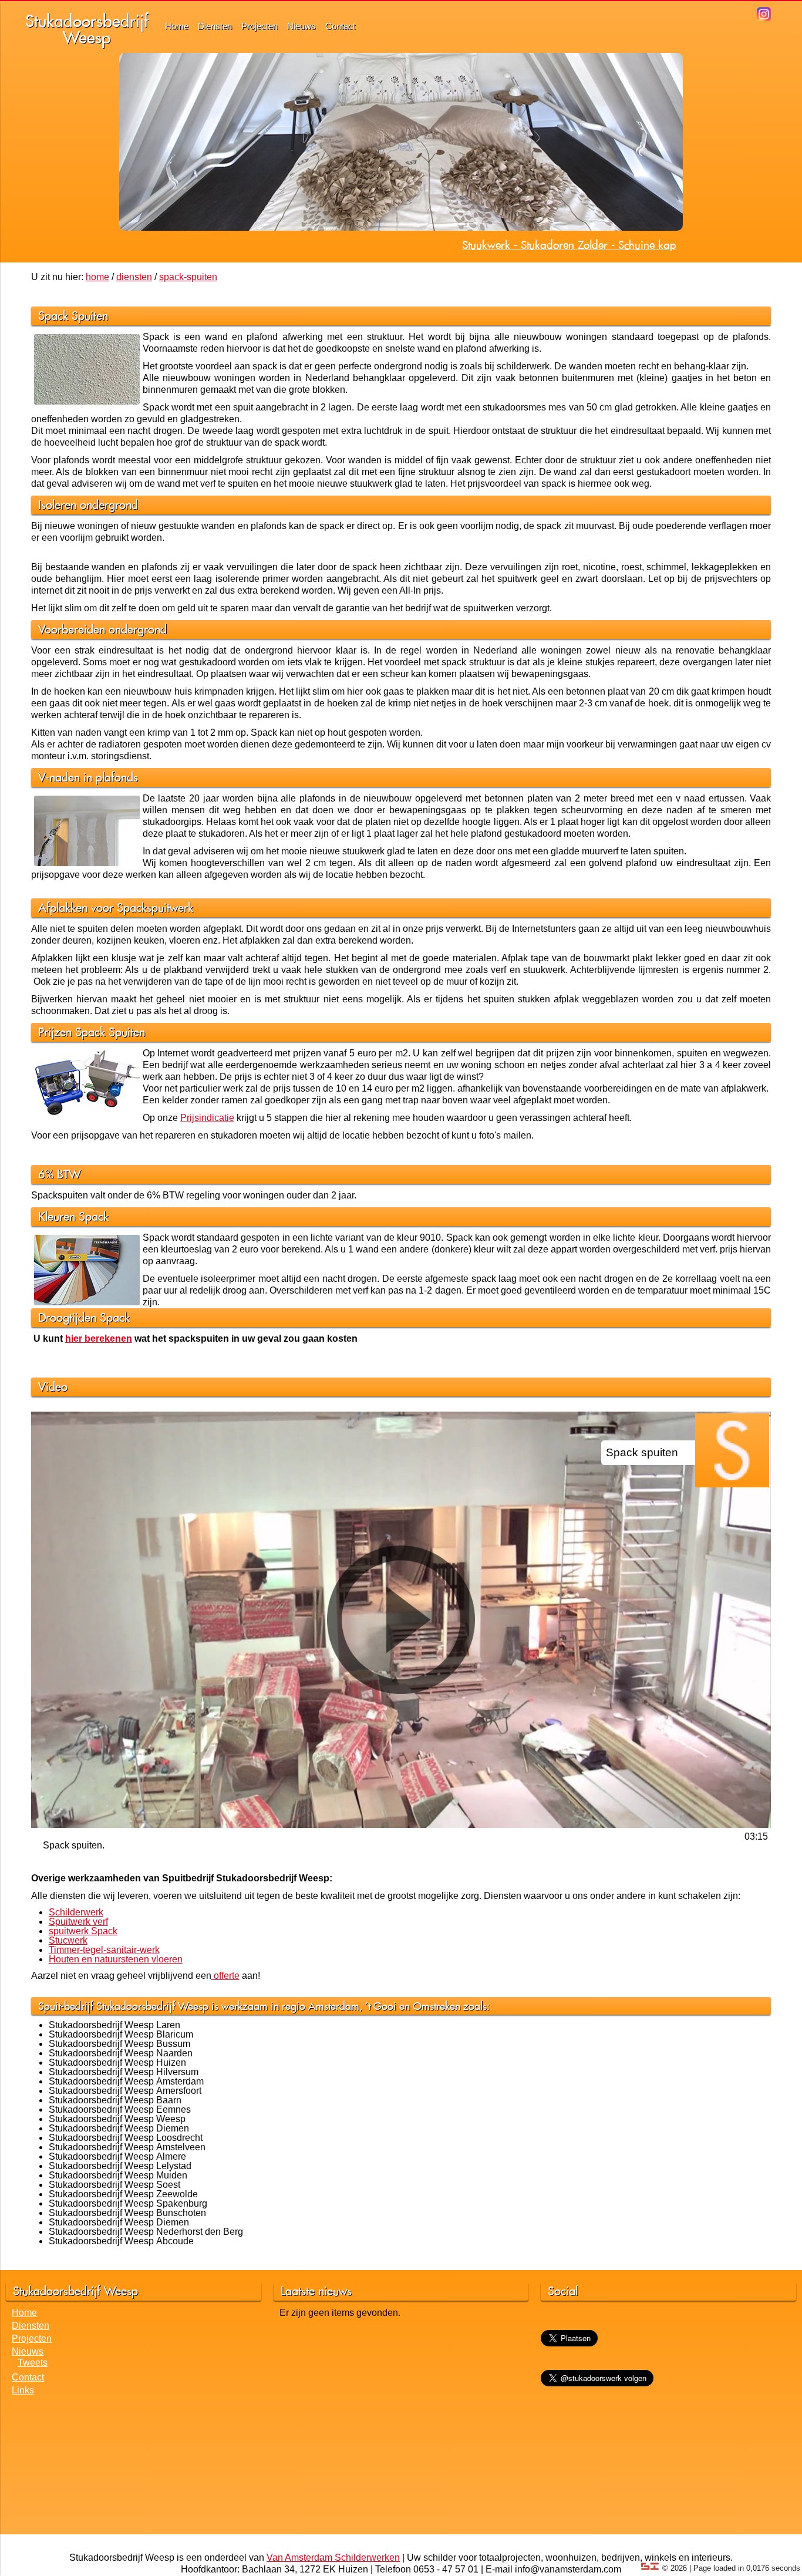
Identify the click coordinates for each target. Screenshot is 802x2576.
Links (23, 2390)
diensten (134, 277)
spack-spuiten (188, 277)
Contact (340, 26)
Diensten (215, 26)
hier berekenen (99, 1338)
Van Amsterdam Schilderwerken (333, 2558)
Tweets (33, 2363)
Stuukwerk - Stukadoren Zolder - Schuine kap (569, 245)
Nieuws (301, 26)
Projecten (260, 26)
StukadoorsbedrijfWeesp (87, 29)
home (97, 277)
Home (177, 26)
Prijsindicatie (207, 1118)
